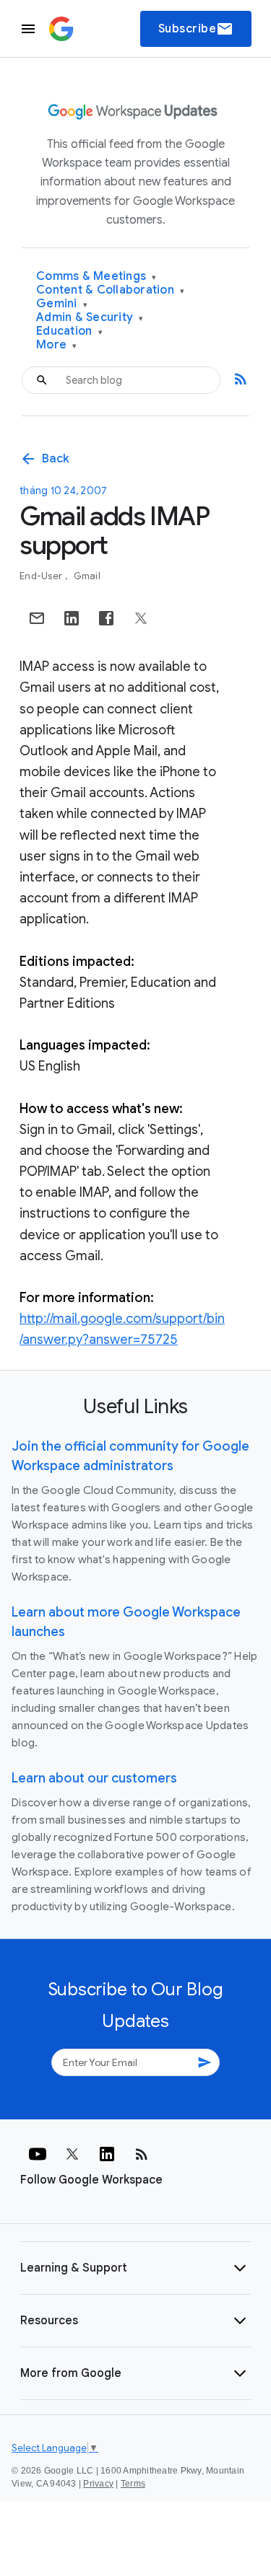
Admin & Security (90, 318)
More (57, 345)
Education (69, 331)
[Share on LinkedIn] (72, 618)
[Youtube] (38, 2154)
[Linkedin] (107, 2154)
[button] (135, 2268)
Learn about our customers (94, 1778)
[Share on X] (141, 618)
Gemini (62, 304)
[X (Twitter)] (72, 2154)
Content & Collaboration (110, 290)
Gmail (87, 576)
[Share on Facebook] (106, 618)
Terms (133, 2484)
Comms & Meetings (96, 277)
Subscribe (196, 29)
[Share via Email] (37, 618)
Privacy (98, 2484)
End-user (42, 576)
